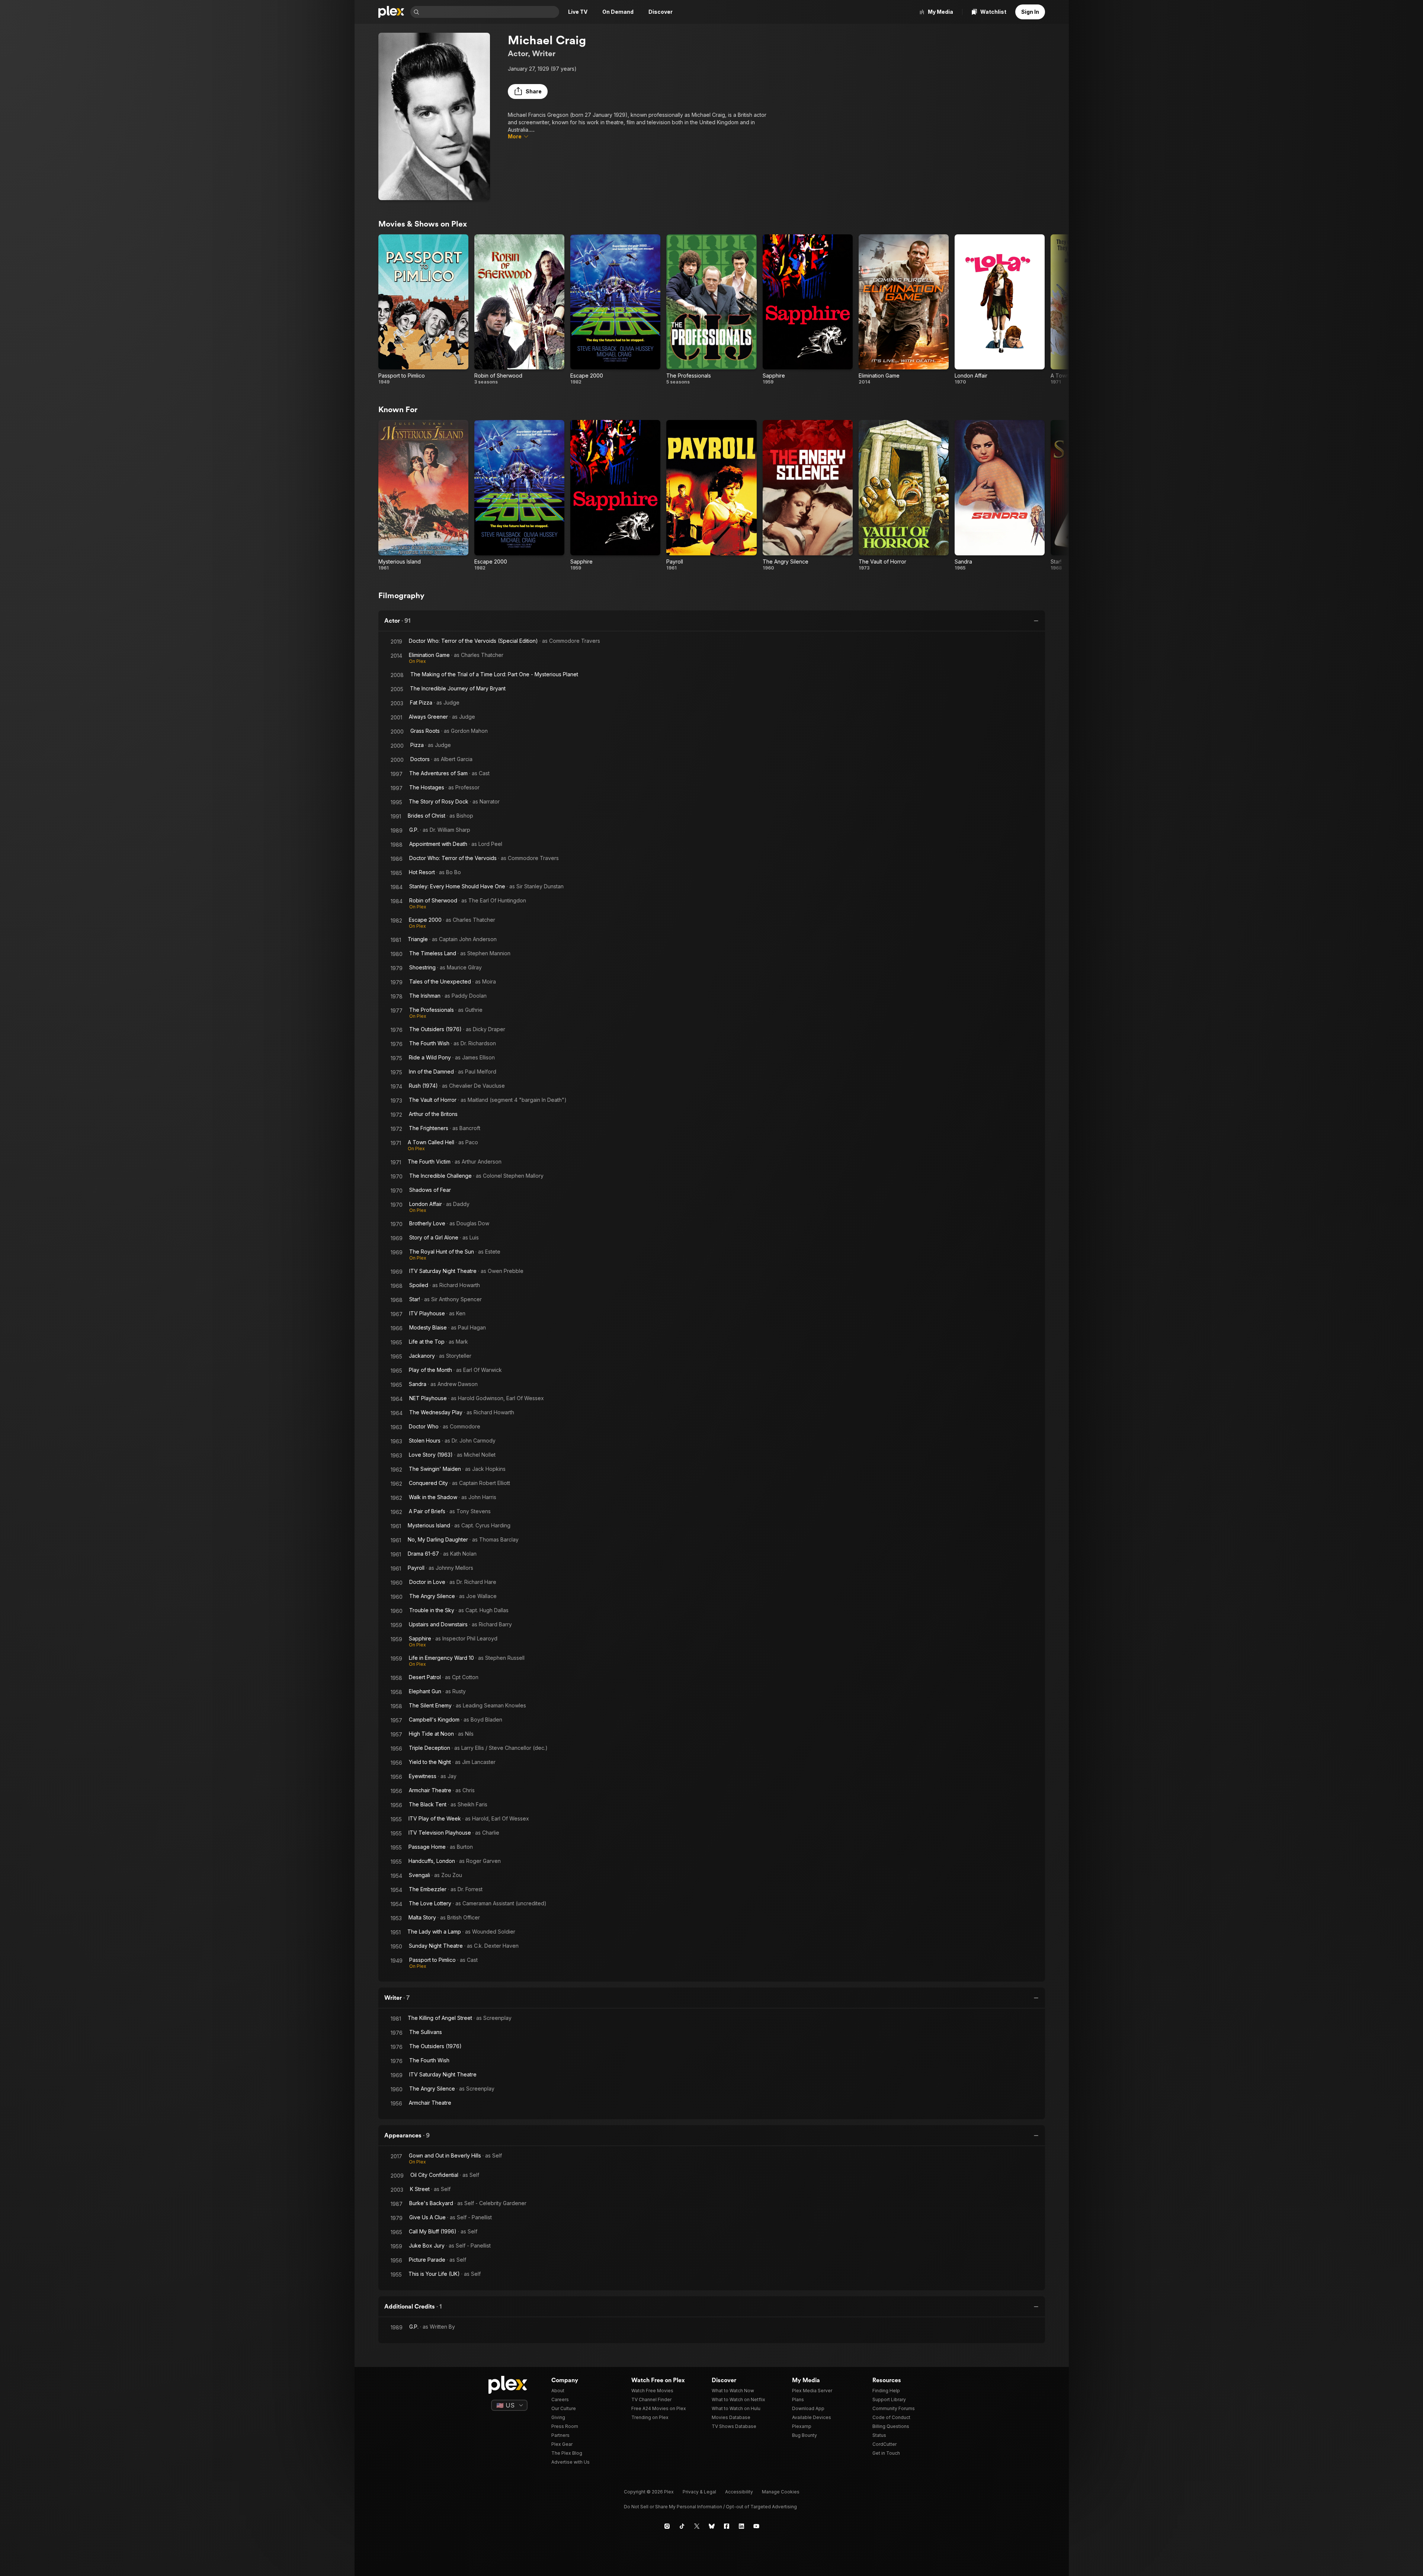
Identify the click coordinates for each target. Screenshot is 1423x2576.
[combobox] (490, 12)
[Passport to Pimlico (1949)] (423, 310)
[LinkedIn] (741, 2526)
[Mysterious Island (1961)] (423, 495)
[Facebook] (727, 2526)
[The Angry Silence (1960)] (808, 495)
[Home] (391, 12)
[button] (528, 92)
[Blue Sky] (712, 2526)
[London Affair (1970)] (1000, 310)
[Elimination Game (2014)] (904, 310)
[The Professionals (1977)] (711, 310)
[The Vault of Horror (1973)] (904, 495)
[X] (697, 2526)
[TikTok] (682, 2526)
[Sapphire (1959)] (808, 310)
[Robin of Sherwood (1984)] (519, 310)
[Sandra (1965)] (1000, 495)
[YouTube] (756, 2526)
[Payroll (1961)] (711, 495)
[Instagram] (667, 2526)
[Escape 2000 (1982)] (615, 310)
